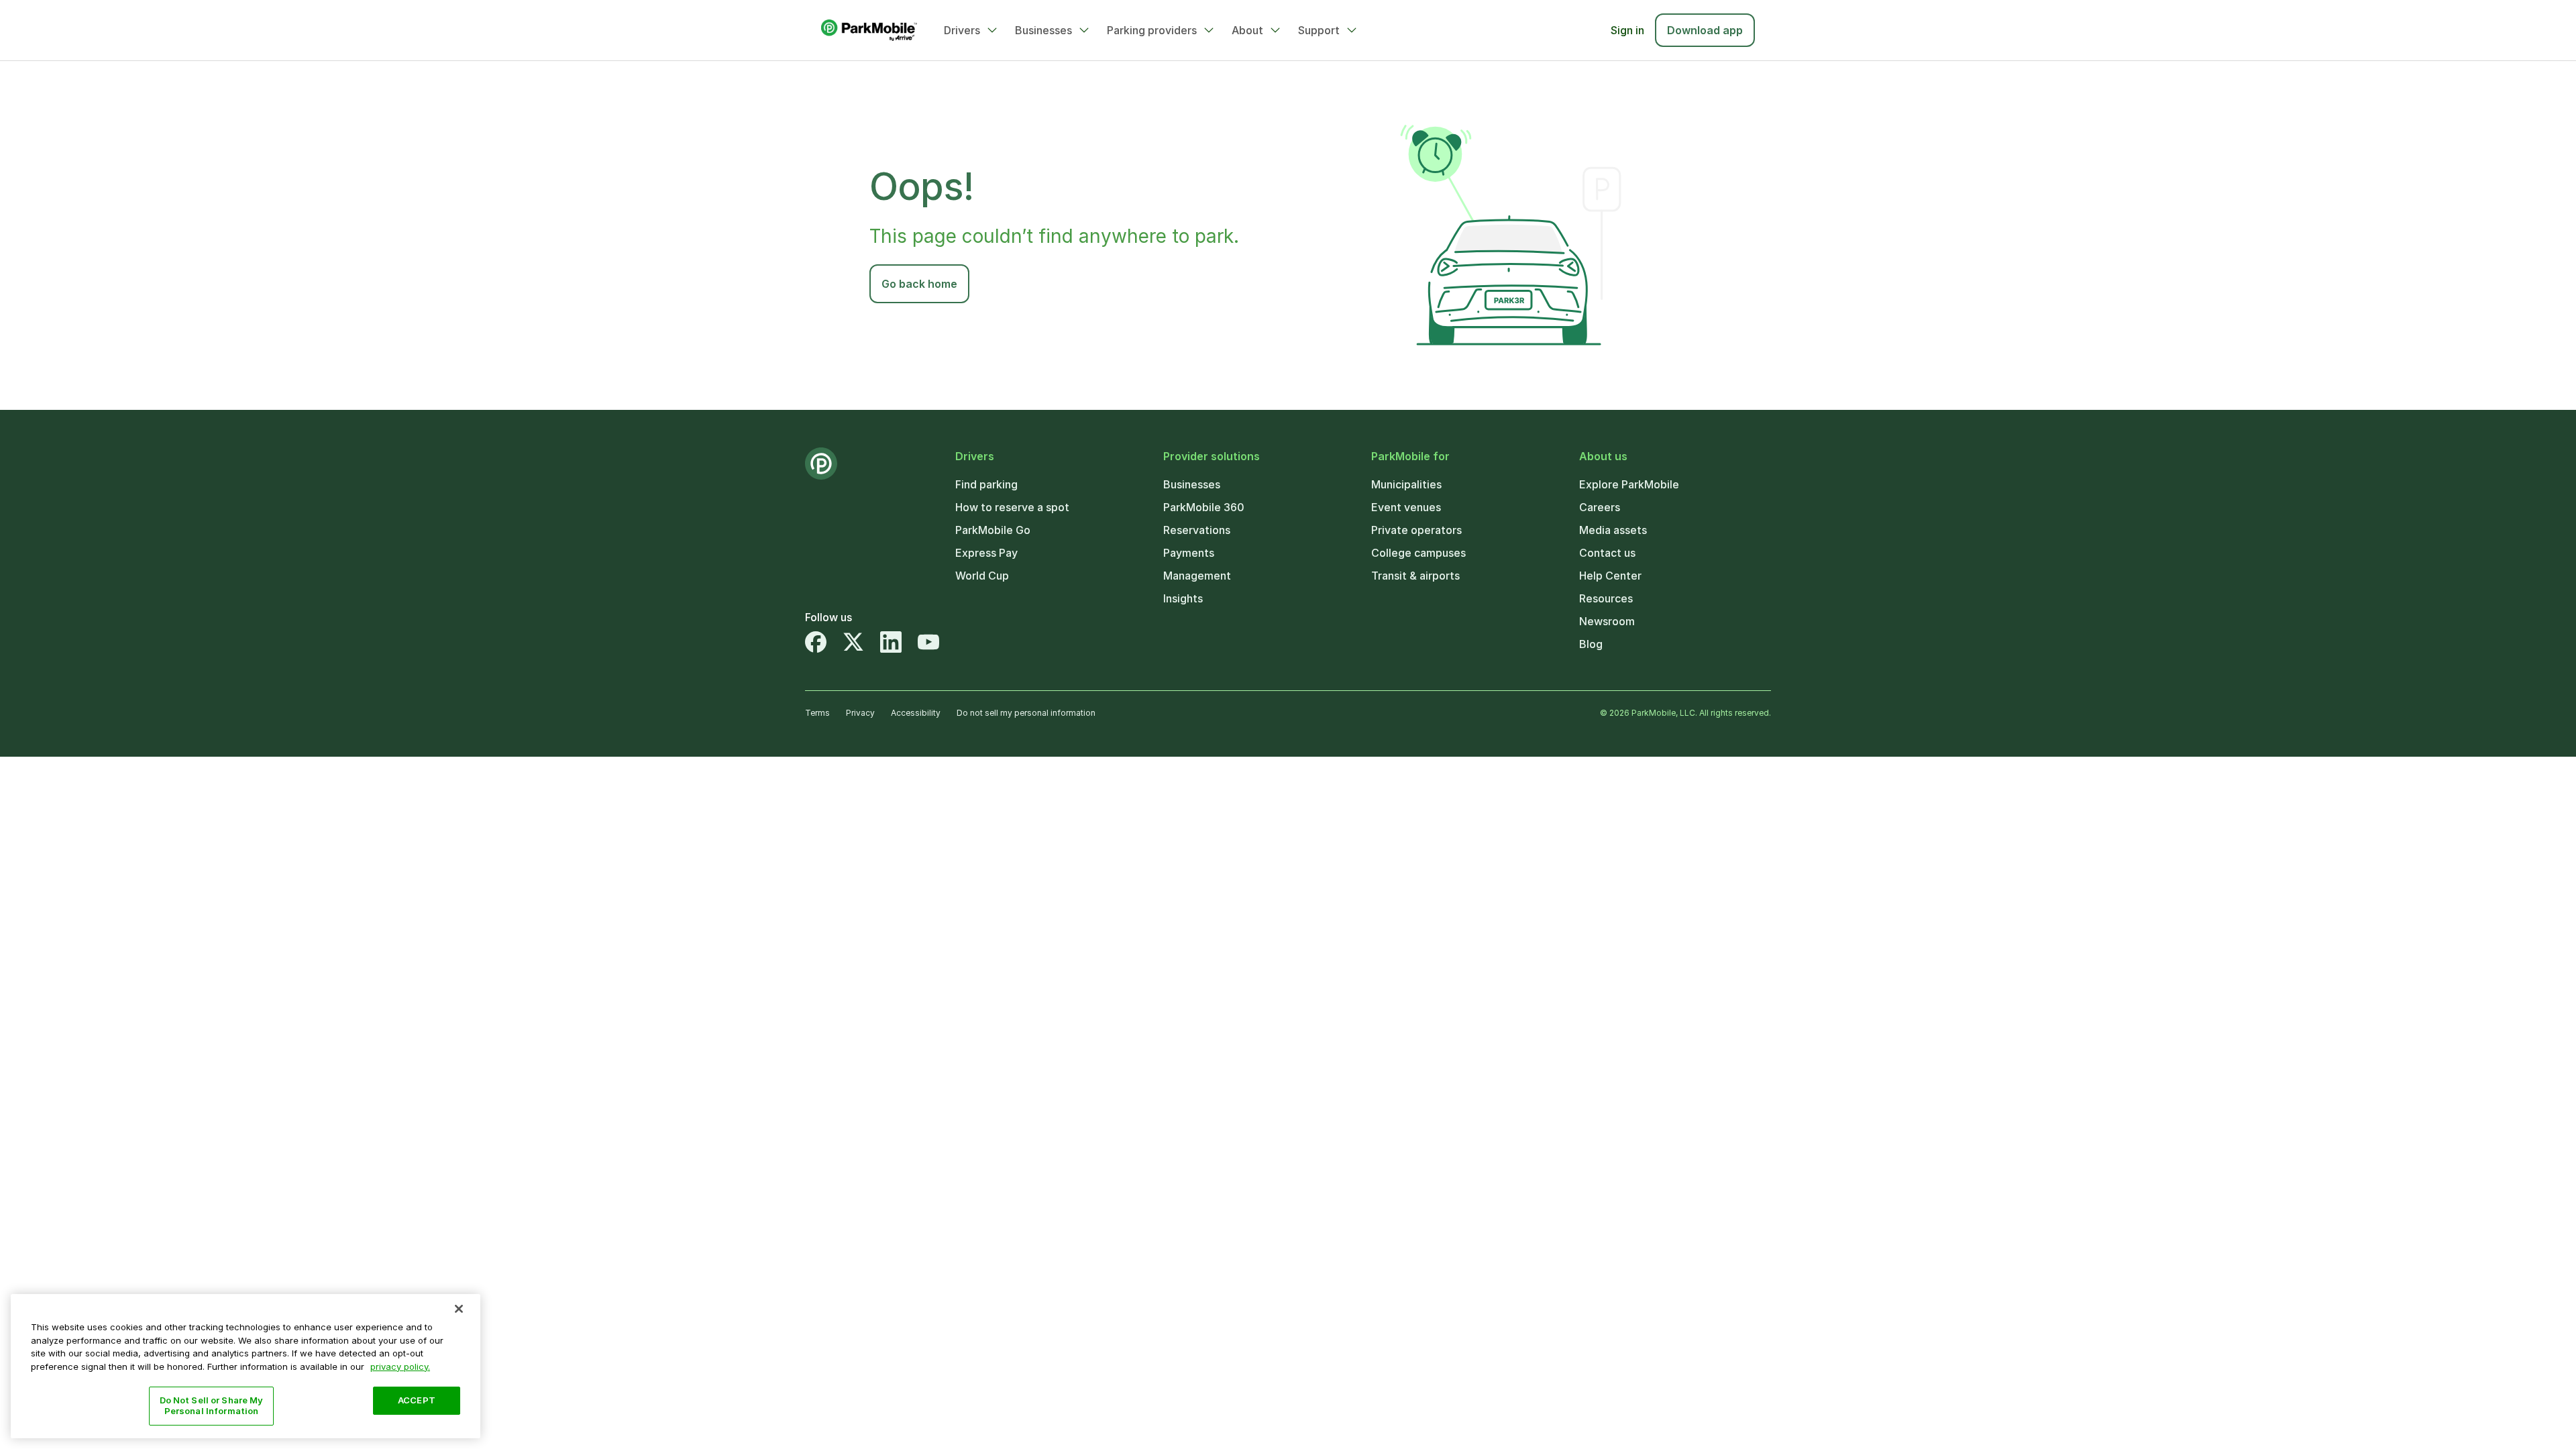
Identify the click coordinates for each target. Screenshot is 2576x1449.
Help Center (1610, 576)
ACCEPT (417, 1400)
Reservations (1197, 530)
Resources (1606, 598)
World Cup (982, 576)
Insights (1183, 598)
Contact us (1607, 553)
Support (1319, 30)
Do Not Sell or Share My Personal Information (212, 1405)
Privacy (860, 713)
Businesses (1043, 30)
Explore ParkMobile (1629, 484)
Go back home (919, 284)
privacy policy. (400, 1366)
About (1247, 30)
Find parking (986, 484)
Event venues (1406, 507)
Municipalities (1406, 484)
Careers (1600, 507)
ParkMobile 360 (1204, 507)
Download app (1705, 30)
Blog (1591, 644)
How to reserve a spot (1012, 507)
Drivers (962, 30)
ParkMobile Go (993, 530)
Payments (1189, 553)
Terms (817, 713)
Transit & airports (1415, 576)
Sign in (1627, 30)
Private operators (1416, 530)
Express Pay (986, 553)
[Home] (869, 30)
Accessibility (916, 713)
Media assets (1613, 530)
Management (1197, 576)
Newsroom (1607, 621)
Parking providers (1152, 30)
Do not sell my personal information (1026, 713)
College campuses (1418, 553)
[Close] (459, 1309)
